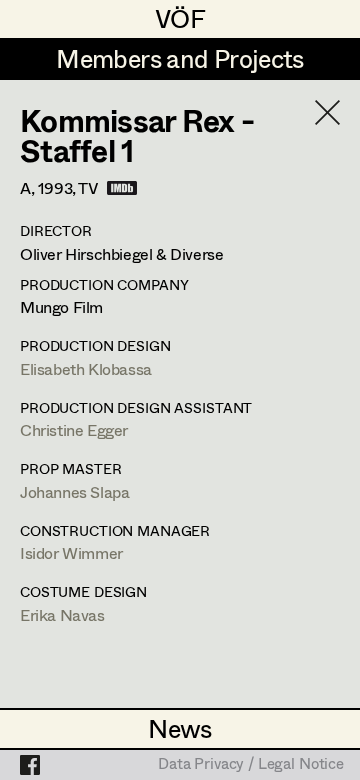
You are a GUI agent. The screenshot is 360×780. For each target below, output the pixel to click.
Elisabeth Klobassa (86, 368)
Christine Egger (74, 429)
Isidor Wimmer (71, 552)
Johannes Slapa (74, 491)
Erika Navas (62, 614)
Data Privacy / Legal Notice (251, 765)
